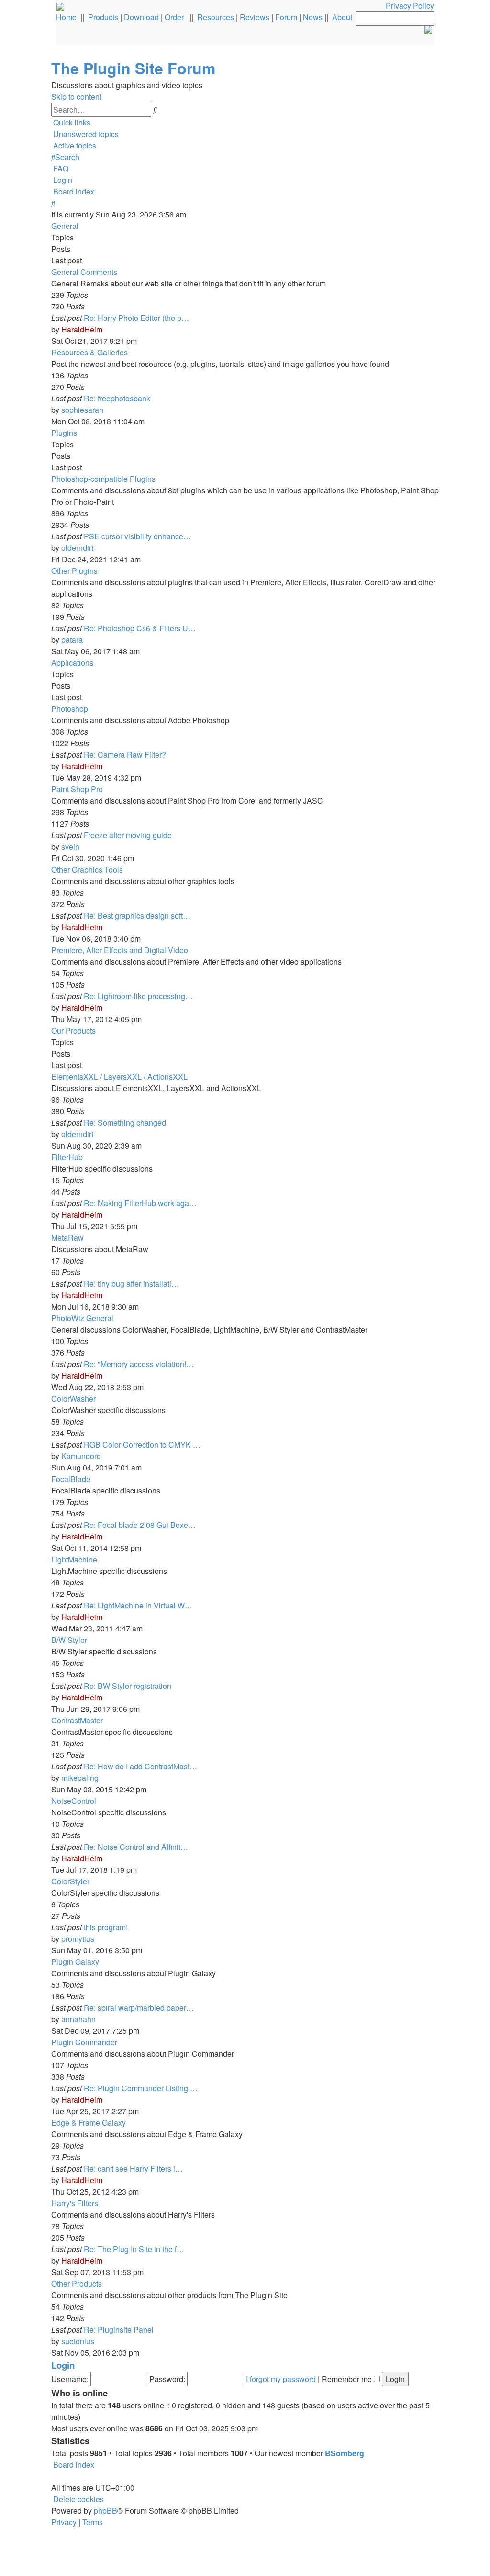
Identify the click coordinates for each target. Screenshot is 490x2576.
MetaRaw (67, 1237)
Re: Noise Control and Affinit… (136, 1847)
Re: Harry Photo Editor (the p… (136, 318)
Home (66, 17)
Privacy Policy (410, 6)
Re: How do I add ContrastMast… (140, 1766)
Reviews (255, 17)
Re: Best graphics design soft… (137, 916)
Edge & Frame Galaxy (89, 2123)
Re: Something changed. (126, 1123)
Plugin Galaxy (75, 1962)
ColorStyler (70, 1881)
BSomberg (345, 2453)
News (313, 17)
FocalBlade (71, 1479)
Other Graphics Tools (87, 870)
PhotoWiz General (82, 1318)
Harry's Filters (75, 2203)
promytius (78, 1939)
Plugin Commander (84, 2042)
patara (72, 640)
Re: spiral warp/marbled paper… (139, 2008)
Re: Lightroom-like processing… (138, 996)
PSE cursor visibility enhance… (137, 536)
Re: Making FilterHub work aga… (140, 1203)
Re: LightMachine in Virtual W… (138, 1605)
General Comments (84, 272)
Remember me (348, 2379)
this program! (106, 1927)
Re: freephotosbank (117, 398)
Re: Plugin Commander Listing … (141, 2088)
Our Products (73, 1031)
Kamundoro (81, 1456)
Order (174, 17)
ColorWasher (73, 1398)
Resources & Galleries (89, 352)
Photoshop (70, 709)
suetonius (78, 2341)
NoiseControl (74, 1801)
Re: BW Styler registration (128, 1686)
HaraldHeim (82, 329)
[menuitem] (85, 134)
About (342, 17)
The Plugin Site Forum (133, 68)
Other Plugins (74, 571)
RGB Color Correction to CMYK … (142, 1444)
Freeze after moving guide (128, 835)
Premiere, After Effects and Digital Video (120, 950)
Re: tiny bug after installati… (131, 1283)
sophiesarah (82, 410)
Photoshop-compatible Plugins (103, 479)
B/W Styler (69, 1640)
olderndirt (77, 548)
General (65, 226)
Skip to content (76, 97)
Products (103, 17)
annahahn (78, 2019)
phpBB (106, 2511)
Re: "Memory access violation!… (139, 1364)
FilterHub (67, 1157)
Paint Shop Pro (77, 789)
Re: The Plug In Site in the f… (134, 2249)
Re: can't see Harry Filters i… (133, 2169)
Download (141, 17)
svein (70, 847)
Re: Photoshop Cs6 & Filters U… (140, 628)
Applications (72, 663)
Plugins (64, 433)
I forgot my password (281, 2379)
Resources (216, 17)
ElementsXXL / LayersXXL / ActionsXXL (119, 1077)
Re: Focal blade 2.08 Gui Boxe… (140, 1525)
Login (63, 2365)
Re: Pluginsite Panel (119, 2330)
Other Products (77, 2284)
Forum (286, 17)
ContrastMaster (77, 1720)
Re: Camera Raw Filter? (125, 755)
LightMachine (74, 1559)
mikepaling (80, 1778)
